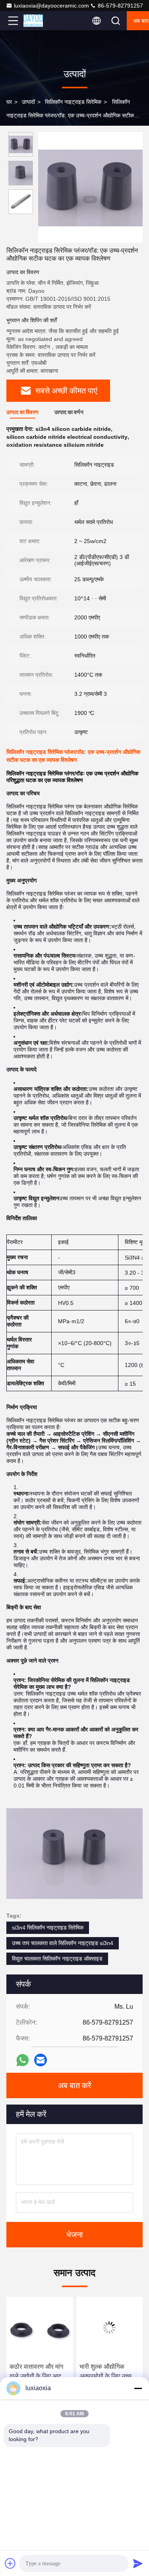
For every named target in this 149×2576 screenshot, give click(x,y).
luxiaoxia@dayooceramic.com (51, 6)
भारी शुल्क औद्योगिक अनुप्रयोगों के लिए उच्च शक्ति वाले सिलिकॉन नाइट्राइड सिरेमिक (65, 2372)
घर (9, 102)
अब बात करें (75, 2085)
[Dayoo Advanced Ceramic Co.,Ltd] (39, 21)
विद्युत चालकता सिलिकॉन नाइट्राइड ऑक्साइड (57, 1959)
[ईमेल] (41, 2060)
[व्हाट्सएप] (22, 2060)
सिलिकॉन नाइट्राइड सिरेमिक (73, 102)
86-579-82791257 (120, 6)
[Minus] (138, 2388)
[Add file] (10, 2563)
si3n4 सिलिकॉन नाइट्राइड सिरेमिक (48, 1928)
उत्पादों (28, 102)
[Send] (138, 2563)
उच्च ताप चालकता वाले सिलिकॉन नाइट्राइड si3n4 (63, 1943)
